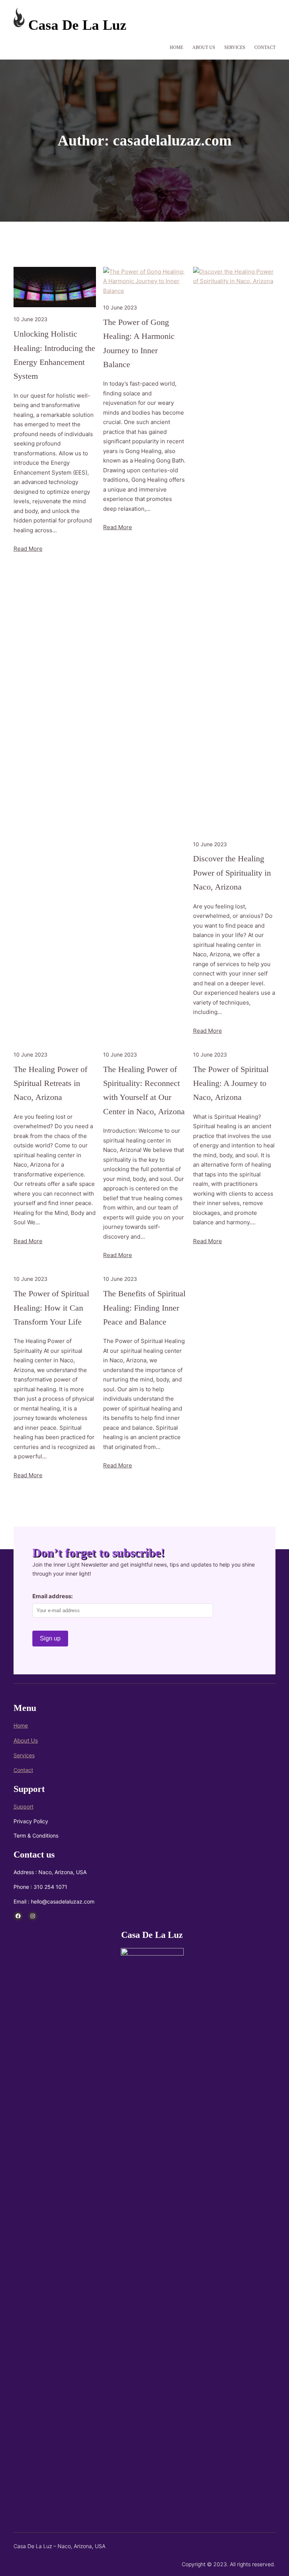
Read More (28, 549)
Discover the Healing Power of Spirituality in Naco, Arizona (232, 873)
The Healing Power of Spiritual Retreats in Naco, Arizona (50, 1083)
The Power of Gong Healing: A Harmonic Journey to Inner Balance (139, 343)
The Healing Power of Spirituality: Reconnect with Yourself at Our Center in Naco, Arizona (144, 1090)
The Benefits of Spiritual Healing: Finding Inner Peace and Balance (144, 1308)
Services (24, 1755)
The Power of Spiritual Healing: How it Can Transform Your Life (51, 1308)
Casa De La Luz (77, 25)
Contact (23, 1770)
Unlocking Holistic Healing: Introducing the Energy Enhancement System (54, 355)
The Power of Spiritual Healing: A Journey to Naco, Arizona (231, 1083)
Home (21, 1725)
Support (24, 1806)
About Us (26, 1741)
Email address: (52, 1596)
